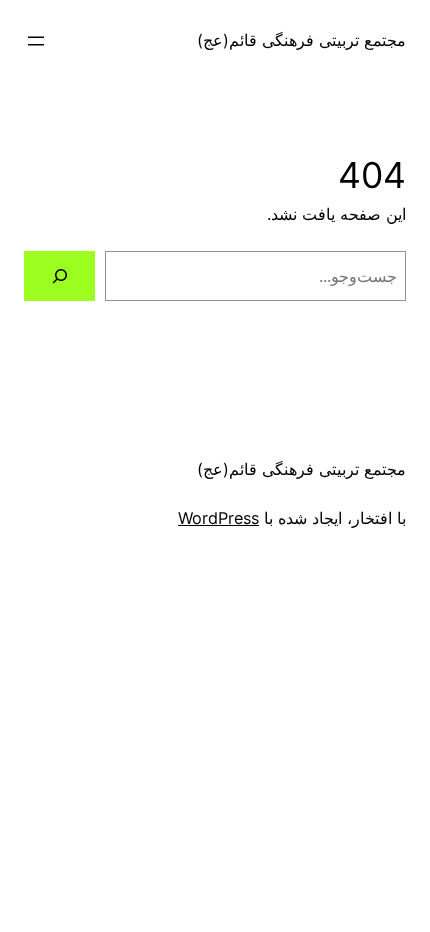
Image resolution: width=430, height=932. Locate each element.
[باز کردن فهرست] (36, 41)
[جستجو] (59, 276)
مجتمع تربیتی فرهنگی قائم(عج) (301, 40)
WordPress (218, 518)
